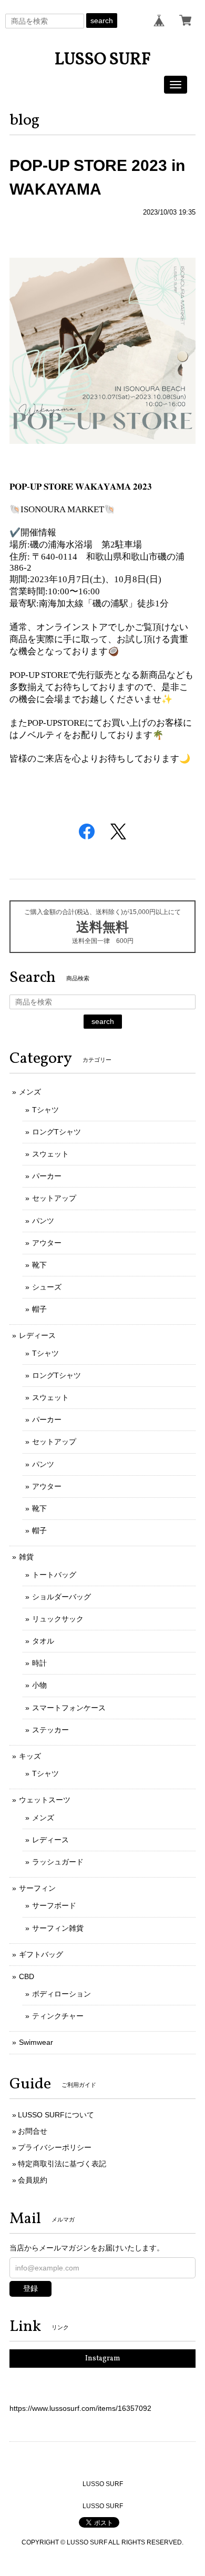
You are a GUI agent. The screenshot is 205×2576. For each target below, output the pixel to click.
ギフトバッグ (41, 1954)
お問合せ (33, 2131)
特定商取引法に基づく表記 (62, 2164)
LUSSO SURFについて (56, 2115)
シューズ (47, 1287)
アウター (47, 1243)
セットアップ (54, 1198)
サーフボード (54, 1905)
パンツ (43, 1221)
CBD (27, 1976)
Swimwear (36, 2042)
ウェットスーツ (45, 1800)
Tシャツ (45, 1110)
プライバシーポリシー (55, 2147)
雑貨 (26, 1557)
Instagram (103, 2359)
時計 (39, 1663)
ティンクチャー (58, 2016)
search (102, 21)
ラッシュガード (58, 1862)
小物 (39, 1685)
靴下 (39, 1265)
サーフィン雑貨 (58, 1928)
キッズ (30, 1756)
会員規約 (33, 2180)
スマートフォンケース (69, 1708)
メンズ (30, 1092)
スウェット (50, 1154)
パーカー (47, 1176)
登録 (30, 2288)
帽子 (39, 1309)
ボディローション (61, 1994)
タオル (43, 1641)
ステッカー (50, 1730)
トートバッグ (54, 1575)
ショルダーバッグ (61, 1597)
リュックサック (58, 1619)
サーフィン (37, 1888)
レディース (37, 1335)
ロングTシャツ (57, 1132)
